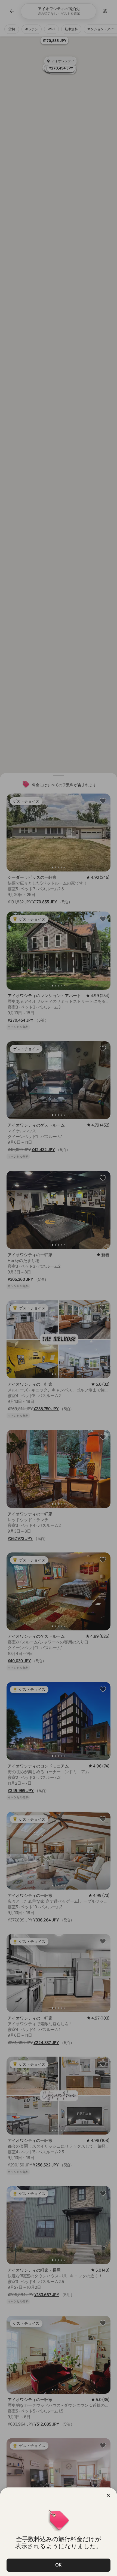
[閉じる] (108, 2495)
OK (59, 2565)
